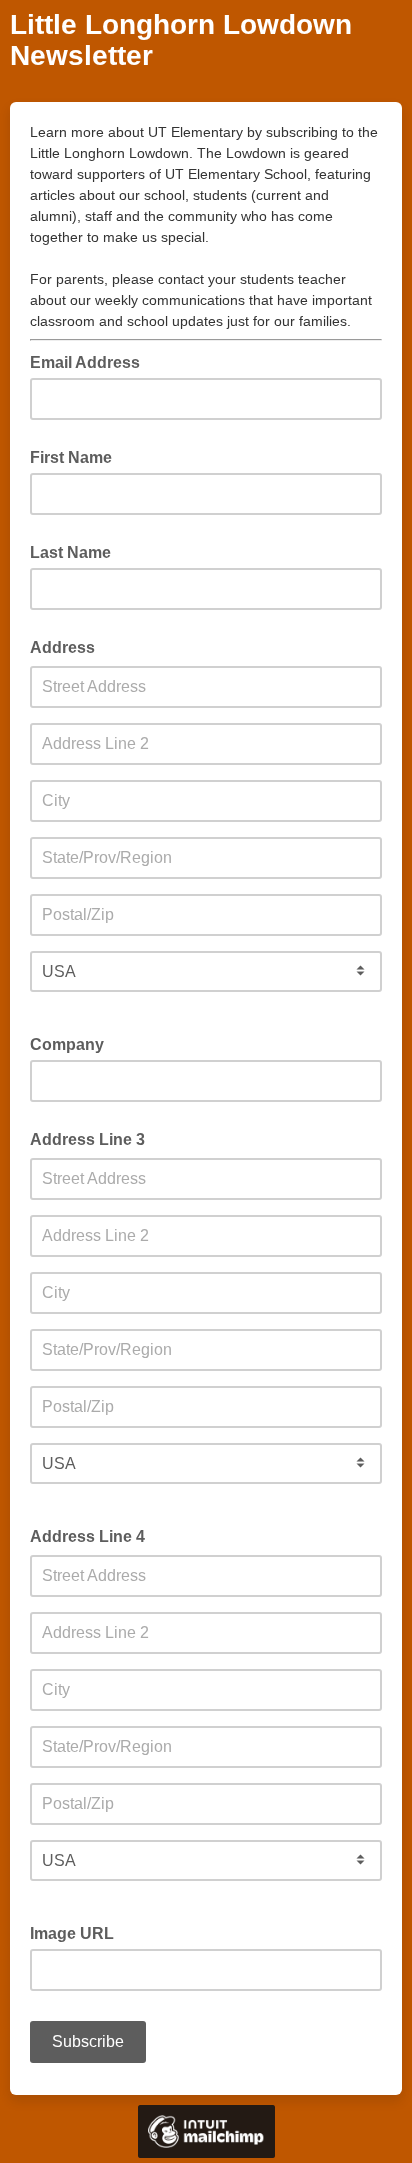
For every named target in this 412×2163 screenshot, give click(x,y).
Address (62, 647)
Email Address (91, 361)
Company (67, 1044)
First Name (71, 457)
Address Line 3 (87, 1139)
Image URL (72, 1933)
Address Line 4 (87, 1536)
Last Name (70, 552)
